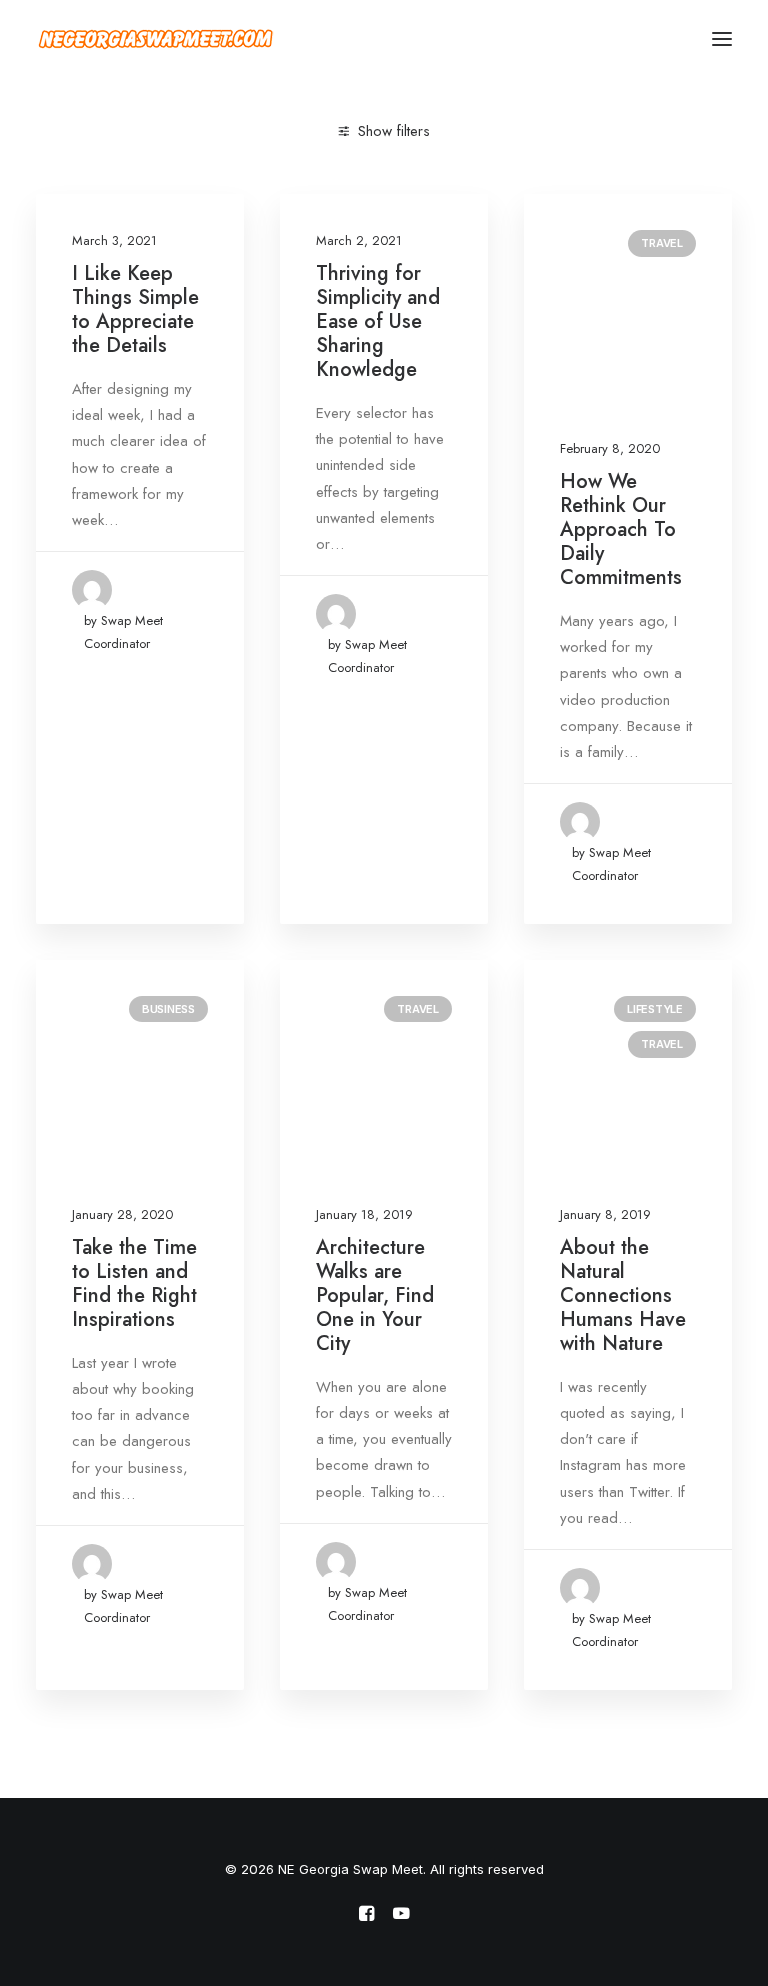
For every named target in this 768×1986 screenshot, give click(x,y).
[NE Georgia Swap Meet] (156, 39)
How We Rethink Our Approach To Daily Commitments (621, 529)
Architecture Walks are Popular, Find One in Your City (375, 1295)
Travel (662, 243)
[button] (722, 39)
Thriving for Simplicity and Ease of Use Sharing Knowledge (378, 321)
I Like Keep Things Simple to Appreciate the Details (135, 309)
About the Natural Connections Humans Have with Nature (623, 1295)
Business (168, 1009)
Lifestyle (655, 1009)
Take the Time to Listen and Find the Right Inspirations (134, 1283)
